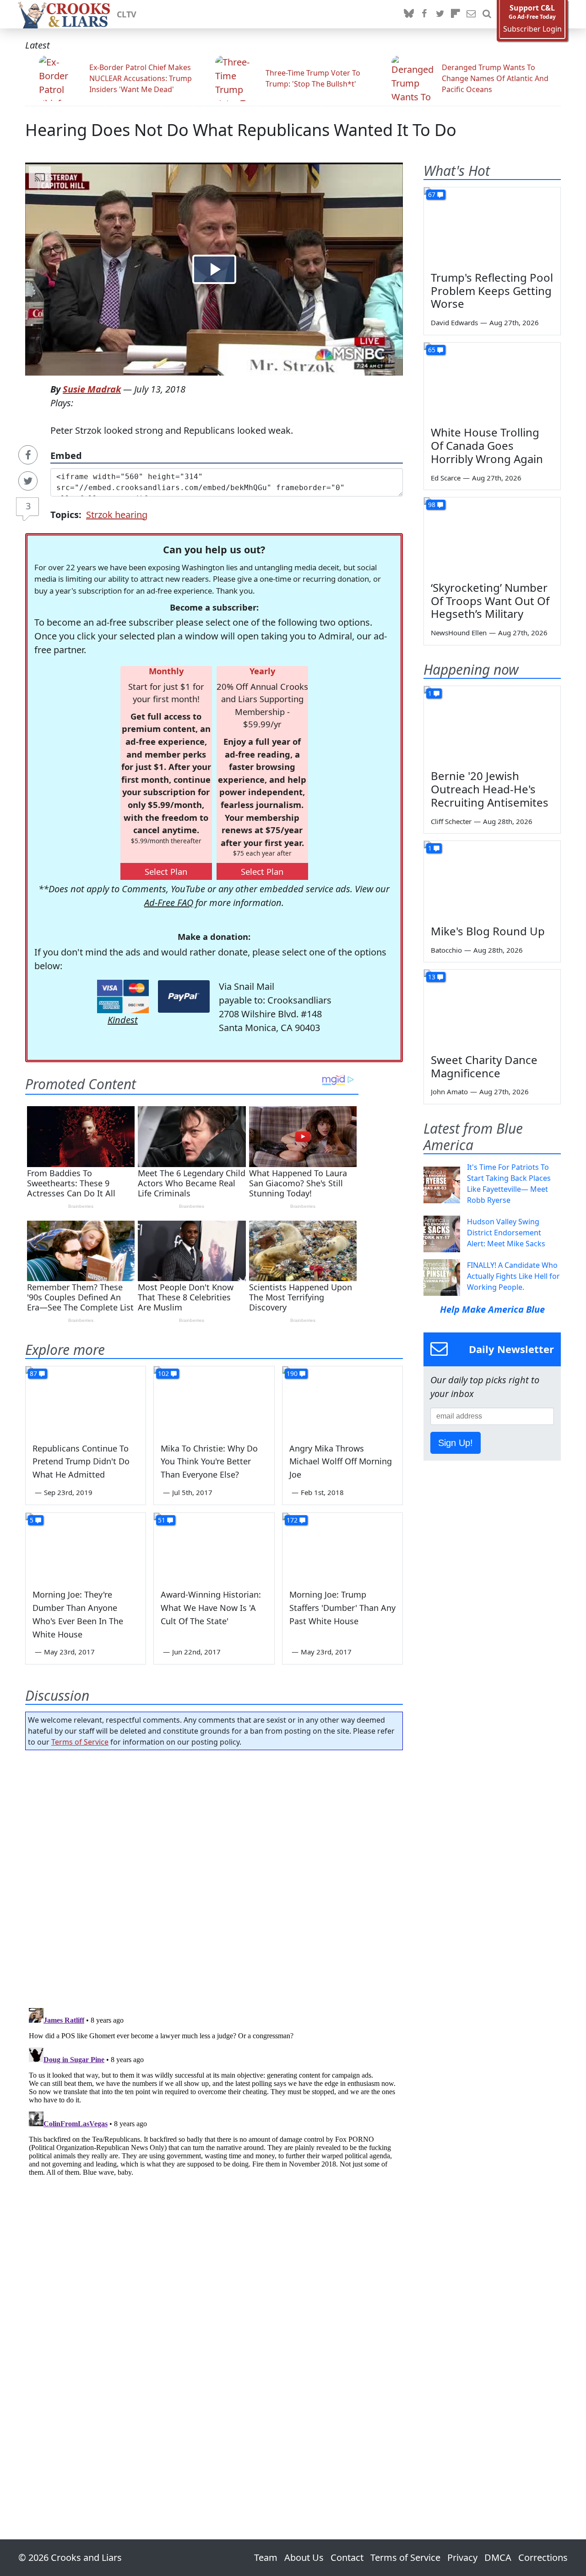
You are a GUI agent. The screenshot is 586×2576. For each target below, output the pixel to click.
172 (292, 1520)
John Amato (449, 1092)
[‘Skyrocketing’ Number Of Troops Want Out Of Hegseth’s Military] (492, 536)
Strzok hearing (117, 515)
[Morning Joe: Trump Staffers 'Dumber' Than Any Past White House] (342, 1547)
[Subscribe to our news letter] (471, 14)
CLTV (127, 14)
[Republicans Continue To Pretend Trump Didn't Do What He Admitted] (86, 1400)
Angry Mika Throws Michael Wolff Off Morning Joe (341, 1462)
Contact (347, 2557)
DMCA (498, 2557)
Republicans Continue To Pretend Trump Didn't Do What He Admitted (81, 1462)
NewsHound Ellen (459, 633)
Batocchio (446, 950)
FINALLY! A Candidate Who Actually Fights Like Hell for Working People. (513, 1276)
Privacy (462, 2557)
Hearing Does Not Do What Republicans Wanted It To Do (241, 130)
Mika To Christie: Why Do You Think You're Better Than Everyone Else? (209, 1462)
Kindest (123, 1020)
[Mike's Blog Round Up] (492, 879)
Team (266, 2557)
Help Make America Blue (492, 1309)
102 (163, 1373)
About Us (304, 2557)
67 (432, 194)
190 (292, 1373)
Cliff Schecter (451, 821)
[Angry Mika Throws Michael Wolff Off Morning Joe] (342, 1400)
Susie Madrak (92, 389)
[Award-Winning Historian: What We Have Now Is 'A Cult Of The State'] (214, 1547)
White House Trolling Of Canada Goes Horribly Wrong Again (487, 445)
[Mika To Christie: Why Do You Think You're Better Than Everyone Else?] (214, 1400)
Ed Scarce (446, 478)
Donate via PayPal (184, 996)
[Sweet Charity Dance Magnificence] (492, 1008)
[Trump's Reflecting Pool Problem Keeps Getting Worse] (492, 226)
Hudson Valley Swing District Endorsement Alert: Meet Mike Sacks (506, 1233)
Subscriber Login (532, 29)
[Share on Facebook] (28, 455)
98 (432, 505)
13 (432, 977)
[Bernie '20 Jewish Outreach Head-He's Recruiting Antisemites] (492, 725)
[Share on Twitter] (28, 481)
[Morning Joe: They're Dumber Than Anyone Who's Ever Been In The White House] (86, 1547)
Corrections (543, 2557)
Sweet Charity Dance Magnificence (484, 1066)
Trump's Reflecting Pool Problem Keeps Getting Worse (492, 291)
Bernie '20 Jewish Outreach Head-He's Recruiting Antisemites (490, 789)
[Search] (487, 14)
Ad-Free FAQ (169, 903)
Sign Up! (456, 1443)
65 (432, 350)
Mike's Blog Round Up (488, 931)
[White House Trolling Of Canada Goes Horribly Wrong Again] (492, 381)
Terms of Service (80, 1742)
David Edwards (454, 322)
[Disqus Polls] (214, 1876)
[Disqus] (214, 2119)
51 (162, 1520)
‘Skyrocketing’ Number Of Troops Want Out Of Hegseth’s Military (490, 601)
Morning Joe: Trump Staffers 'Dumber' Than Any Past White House (342, 1608)
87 (33, 1373)
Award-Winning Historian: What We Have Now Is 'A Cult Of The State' (211, 1608)
